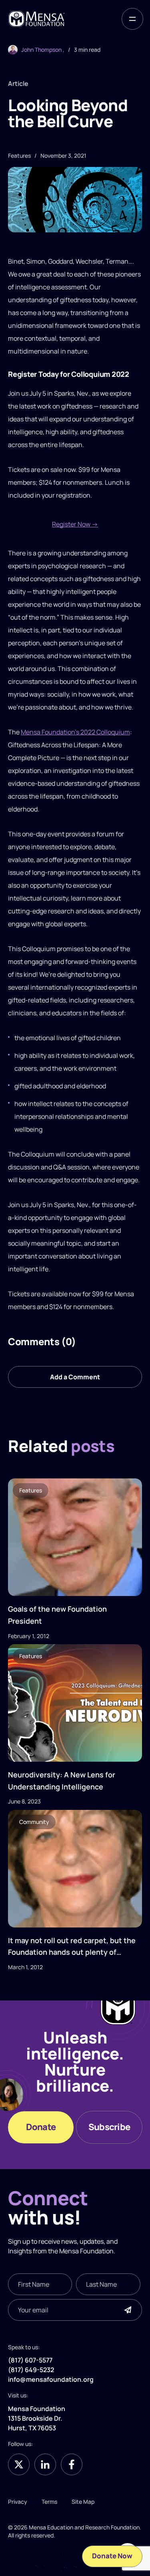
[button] (132, 19)
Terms (49, 2501)
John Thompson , (43, 50)
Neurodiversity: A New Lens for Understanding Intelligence (62, 1781)
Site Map (83, 2501)
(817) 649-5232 (31, 2370)
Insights (20, 2251)
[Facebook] (72, 2464)
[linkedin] (45, 2464)
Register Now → (75, 524)
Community (34, 1822)
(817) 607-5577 (30, 2360)
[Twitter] (19, 2464)
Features (31, 1490)
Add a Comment (75, 1377)
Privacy (18, 2501)
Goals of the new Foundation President (57, 1615)
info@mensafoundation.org (51, 2379)
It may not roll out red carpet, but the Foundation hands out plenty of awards (72, 1947)
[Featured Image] (75, 1537)
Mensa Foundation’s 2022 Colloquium (75, 732)
